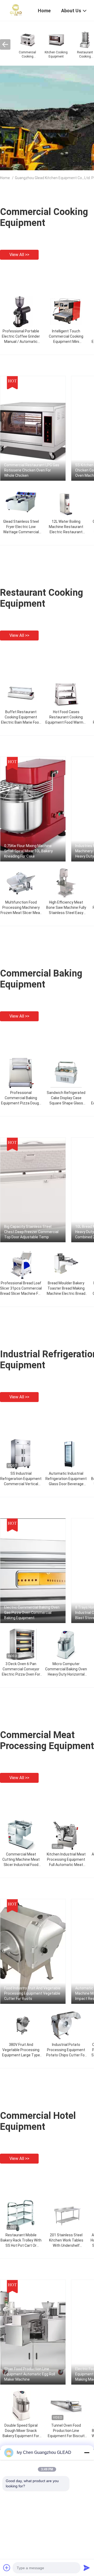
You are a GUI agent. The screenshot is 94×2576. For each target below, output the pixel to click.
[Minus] (87, 2453)
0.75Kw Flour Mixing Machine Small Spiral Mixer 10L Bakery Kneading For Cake (28, 851)
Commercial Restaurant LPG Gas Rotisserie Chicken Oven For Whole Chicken (32, 470)
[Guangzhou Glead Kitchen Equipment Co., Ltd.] (16, 10)
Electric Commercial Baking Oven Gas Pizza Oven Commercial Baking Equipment (32, 1613)
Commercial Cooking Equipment (44, 217)
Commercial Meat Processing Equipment (47, 1740)
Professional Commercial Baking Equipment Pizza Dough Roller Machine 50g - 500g (21, 1103)
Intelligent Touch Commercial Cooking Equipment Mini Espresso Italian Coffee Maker (66, 342)
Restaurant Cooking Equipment (42, 598)
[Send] (87, 2568)
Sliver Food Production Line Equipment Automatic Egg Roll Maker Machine (30, 2374)
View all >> (19, 255)
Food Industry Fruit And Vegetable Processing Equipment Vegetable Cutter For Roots (32, 1993)
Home (5, 178)
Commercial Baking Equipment (41, 979)
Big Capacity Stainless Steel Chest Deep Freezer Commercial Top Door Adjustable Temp (31, 1232)
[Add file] (7, 2568)
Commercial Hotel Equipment (38, 2121)
